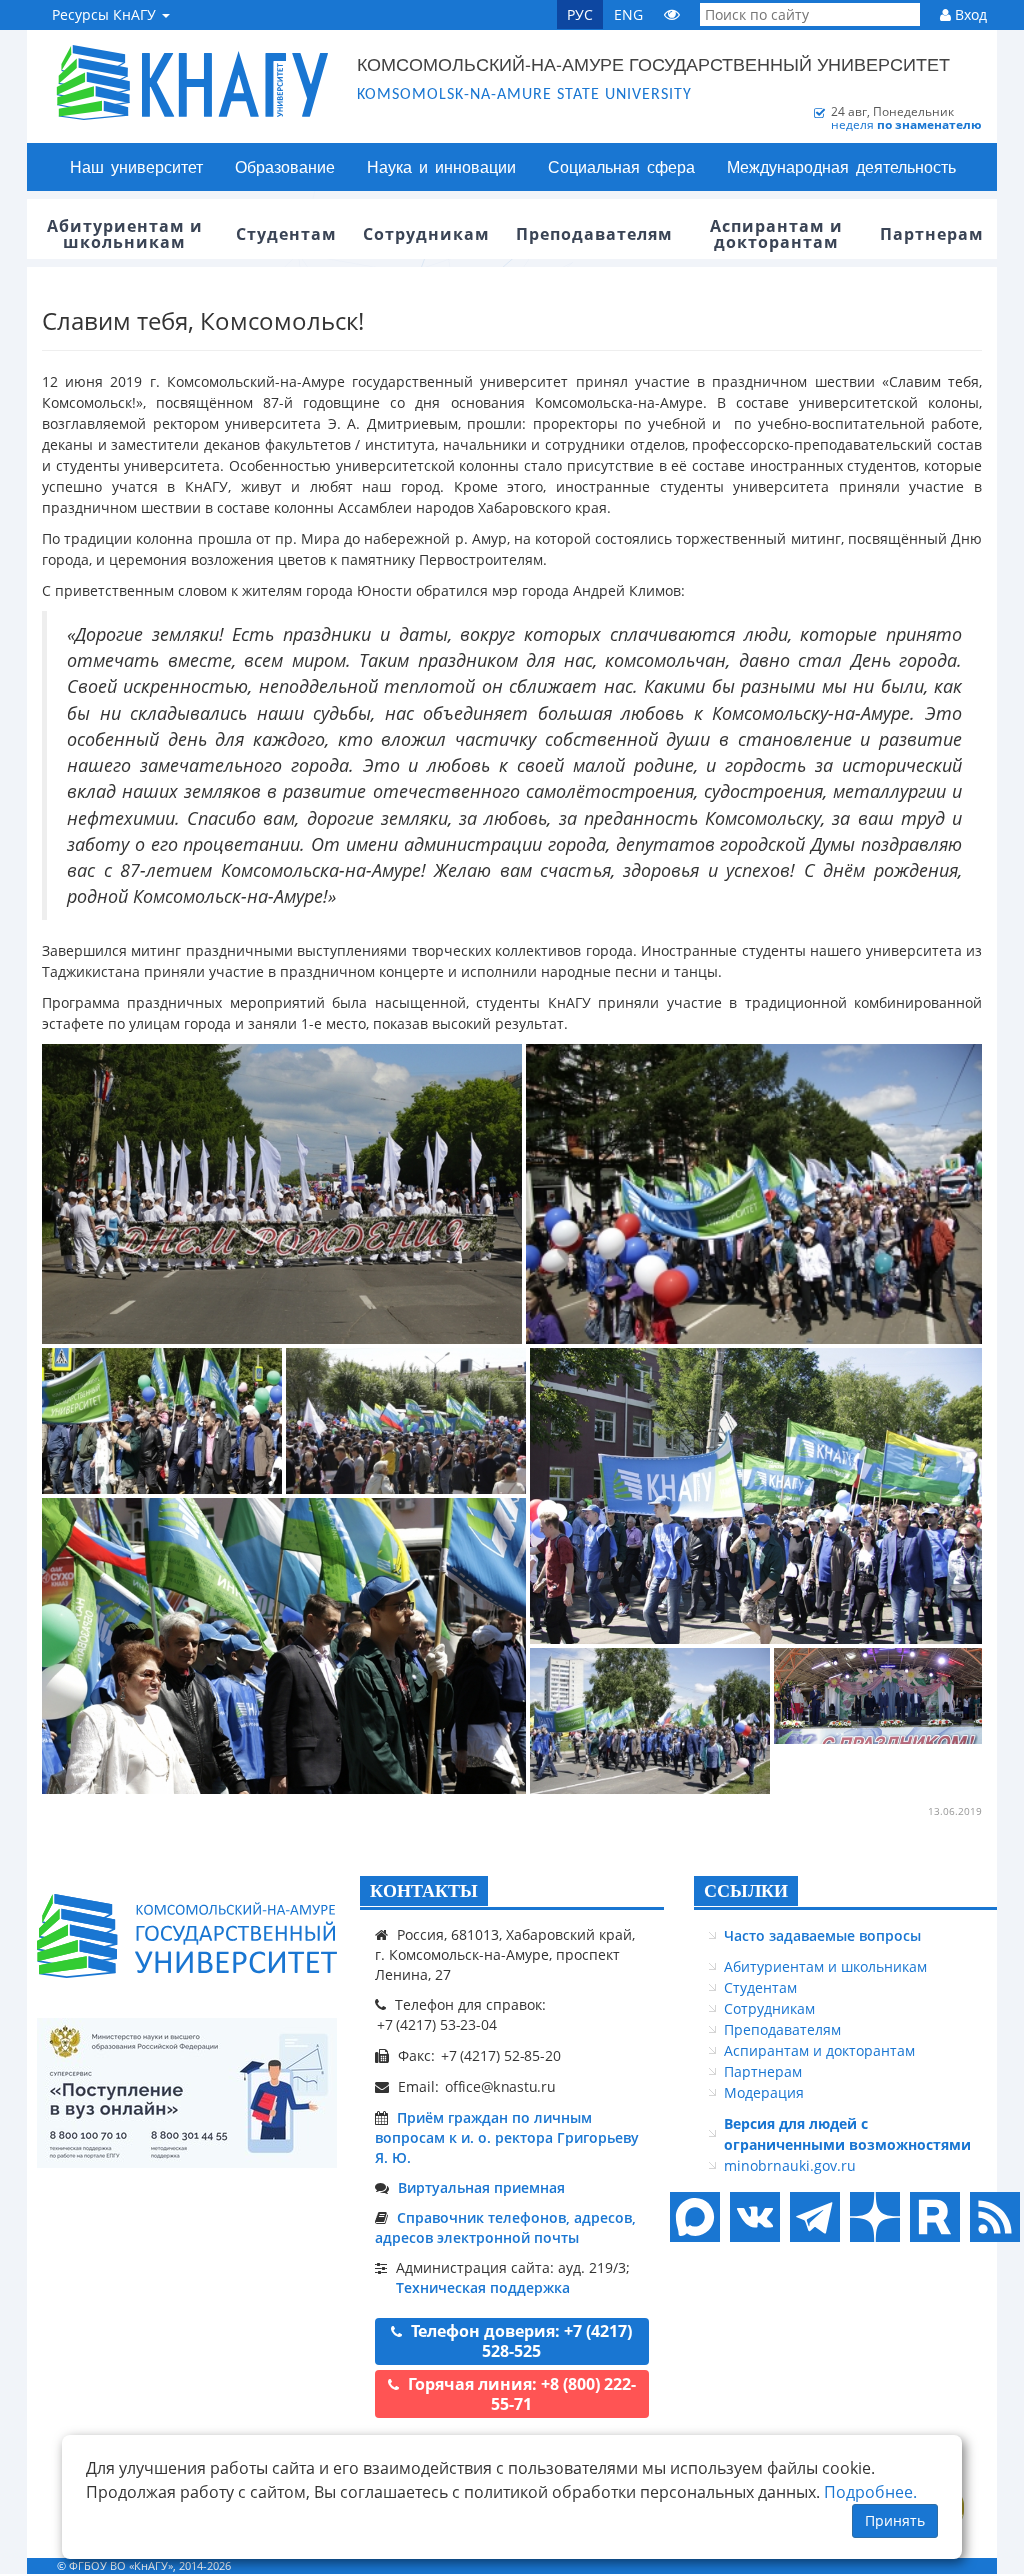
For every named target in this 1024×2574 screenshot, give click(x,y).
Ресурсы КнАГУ (106, 14)
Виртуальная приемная (481, 2187)
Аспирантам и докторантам (819, 2050)
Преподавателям (782, 2029)
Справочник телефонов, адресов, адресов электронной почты (505, 2227)
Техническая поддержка (483, 2287)
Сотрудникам (769, 2008)
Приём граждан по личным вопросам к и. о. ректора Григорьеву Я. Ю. (507, 2137)
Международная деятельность (841, 166)
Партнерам (763, 2071)
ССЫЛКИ (746, 1891)
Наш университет (136, 166)
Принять (895, 2520)
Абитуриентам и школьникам (825, 1966)
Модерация (764, 2092)
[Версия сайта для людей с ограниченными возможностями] (672, 14)
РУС (580, 14)
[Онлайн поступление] (187, 2093)
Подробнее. (870, 2492)
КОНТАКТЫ (424, 1891)
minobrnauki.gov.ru (790, 2165)
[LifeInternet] (957, 2565)
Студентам (760, 1987)
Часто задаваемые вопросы (822, 1935)
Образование (285, 166)
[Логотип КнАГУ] (187, 1936)
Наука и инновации (441, 166)
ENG (628, 14)
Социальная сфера (621, 166)
